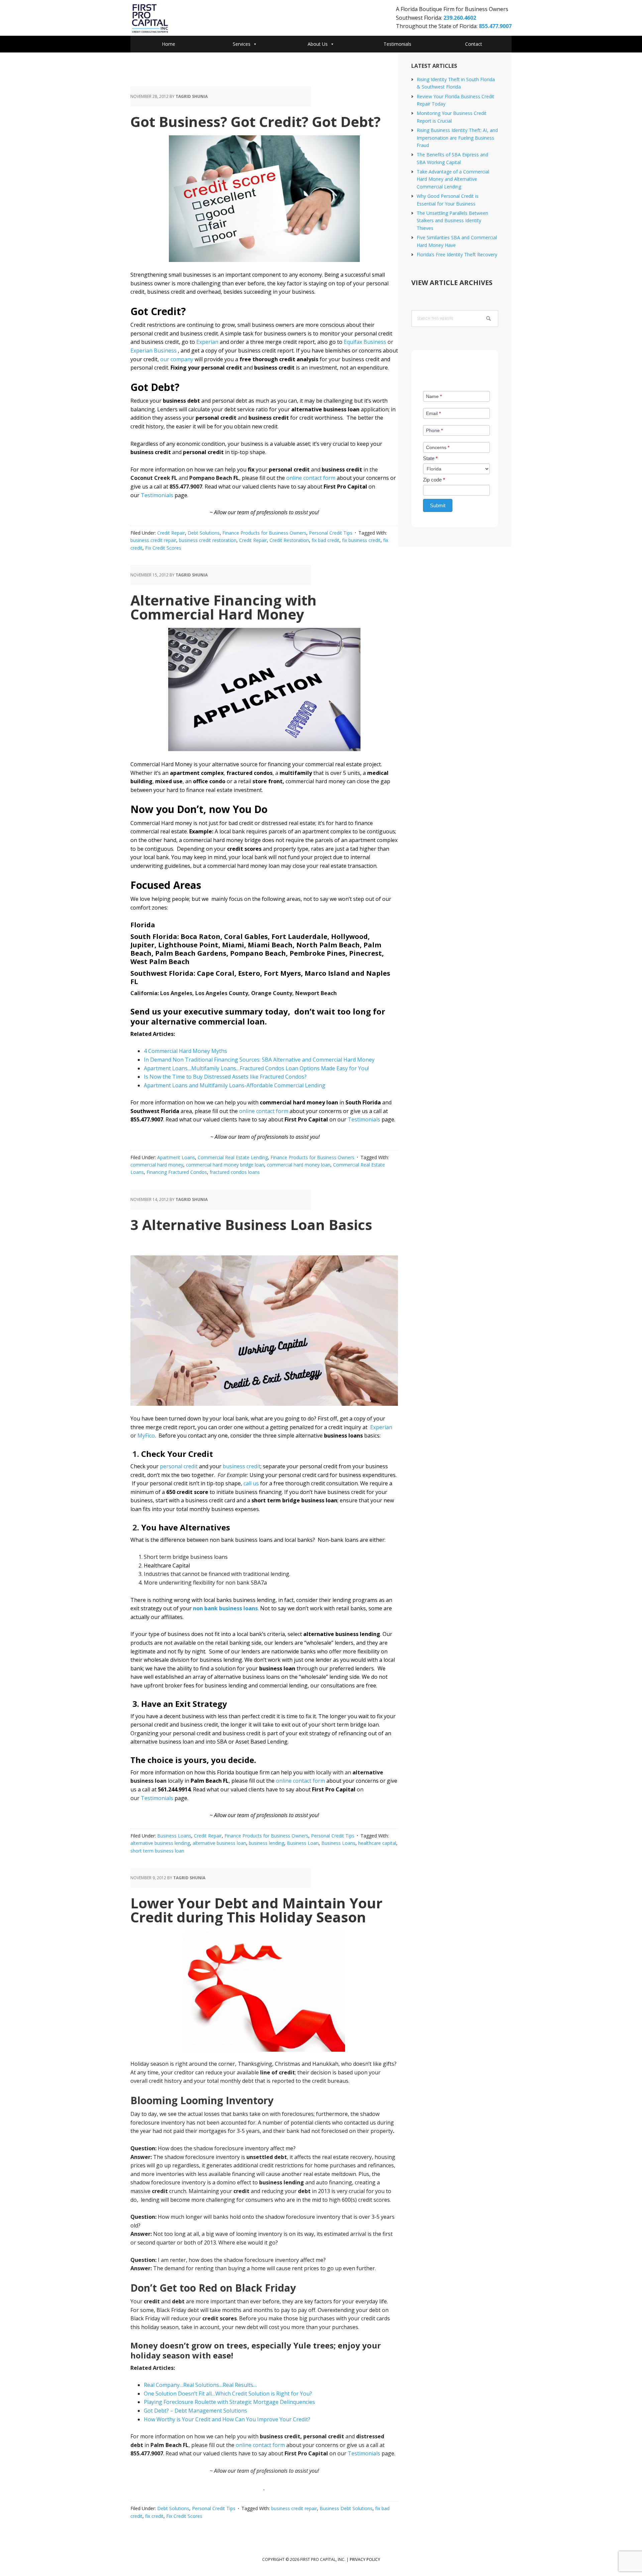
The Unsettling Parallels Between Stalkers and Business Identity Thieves (452, 221)
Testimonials (397, 44)
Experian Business (153, 351)
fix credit (154, 2516)
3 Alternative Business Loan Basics (251, 1225)
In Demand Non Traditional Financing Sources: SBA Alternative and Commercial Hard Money (259, 1060)
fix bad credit (326, 540)
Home (169, 44)
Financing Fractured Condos (177, 1172)
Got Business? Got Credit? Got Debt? (255, 121)
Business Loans (174, 1836)
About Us (318, 44)
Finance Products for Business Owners (264, 533)
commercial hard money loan (299, 1165)
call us (251, 1483)
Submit (438, 505)
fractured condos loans (235, 1172)
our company (177, 359)
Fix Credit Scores (163, 548)
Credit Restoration (289, 540)
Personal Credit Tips (331, 533)
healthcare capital (377, 1843)
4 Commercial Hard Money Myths (185, 1051)
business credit (242, 1466)
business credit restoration (208, 540)
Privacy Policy (365, 2559)
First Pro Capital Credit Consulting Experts (184, 19)
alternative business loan (219, 1843)
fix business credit (361, 540)
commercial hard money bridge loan (225, 1165)
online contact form (311, 478)
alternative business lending (160, 1843)
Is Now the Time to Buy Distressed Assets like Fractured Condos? (225, 1077)
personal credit (179, 1466)
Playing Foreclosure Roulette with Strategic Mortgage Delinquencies (229, 2402)
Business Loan (303, 1843)
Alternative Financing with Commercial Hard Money (224, 607)
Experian (207, 342)
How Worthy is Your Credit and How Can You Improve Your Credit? (227, 2419)
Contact (474, 44)
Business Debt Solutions (346, 2508)
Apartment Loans (176, 1157)
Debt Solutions (204, 533)
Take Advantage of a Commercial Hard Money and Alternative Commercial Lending (453, 179)
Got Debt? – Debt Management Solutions (195, 2411)
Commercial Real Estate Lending (233, 1157)
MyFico (146, 1436)
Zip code (434, 480)
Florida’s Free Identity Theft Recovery (457, 254)
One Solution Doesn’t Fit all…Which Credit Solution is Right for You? (228, 2394)
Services (242, 44)
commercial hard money (157, 1165)
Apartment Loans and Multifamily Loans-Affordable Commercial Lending (235, 1085)
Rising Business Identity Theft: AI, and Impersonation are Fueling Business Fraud (457, 138)
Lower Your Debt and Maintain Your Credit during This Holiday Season (256, 1910)
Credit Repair (171, 533)
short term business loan (157, 1851)
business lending (266, 1843)
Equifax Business (365, 342)
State (430, 458)
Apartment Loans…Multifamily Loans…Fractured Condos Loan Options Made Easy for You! (256, 1068)
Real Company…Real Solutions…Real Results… (200, 2385)
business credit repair (153, 540)
